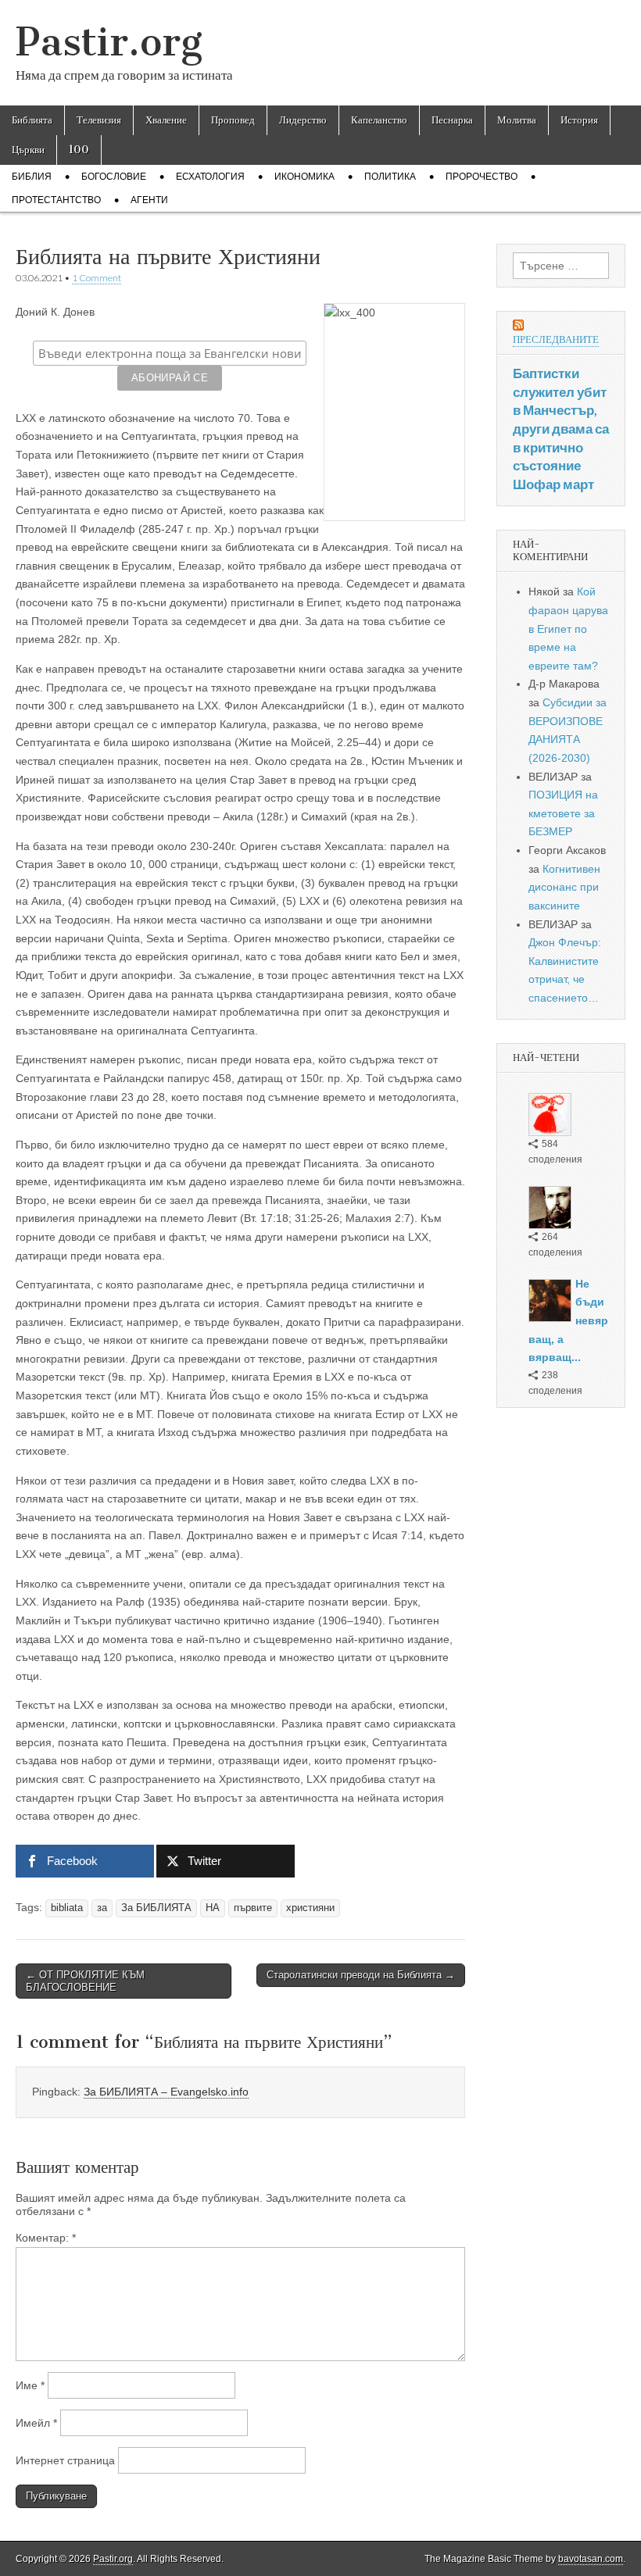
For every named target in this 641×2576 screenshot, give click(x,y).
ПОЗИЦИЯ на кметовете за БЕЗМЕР (563, 813)
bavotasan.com (591, 2559)
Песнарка (452, 120)
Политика (390, 177)
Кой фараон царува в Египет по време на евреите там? (568, 629)
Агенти (149, 200)
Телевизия (99, 120)
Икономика (304, 177)
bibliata (67, 1908)
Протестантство (56, 200)
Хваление (166, 120)
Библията (32, 120)
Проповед (233, 120)
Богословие (114, 177)
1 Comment (97, 278)
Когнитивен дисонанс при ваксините (564, 887)
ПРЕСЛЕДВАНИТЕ (556, 339)
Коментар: (46, 2238)
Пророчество (482, 177)
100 (79, 150)
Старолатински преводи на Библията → (361, 1975)
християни (310, 1908)
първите (253, 1908)
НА (213, 1908)
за (102, 1908)
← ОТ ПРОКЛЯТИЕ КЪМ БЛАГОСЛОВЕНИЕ (85, 1981)
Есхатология (210, 177)
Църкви (28, 150)
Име (30, 2385)
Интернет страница (65, 2460)
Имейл (36, 2423)
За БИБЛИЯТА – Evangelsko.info (166, 2092)
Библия (32, 177)
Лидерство (303, 120)
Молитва (517, 120)
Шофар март (553, 484)
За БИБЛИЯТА (156, 1908)
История (579, 120)
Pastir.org (109, 42)
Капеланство (379, 120)
